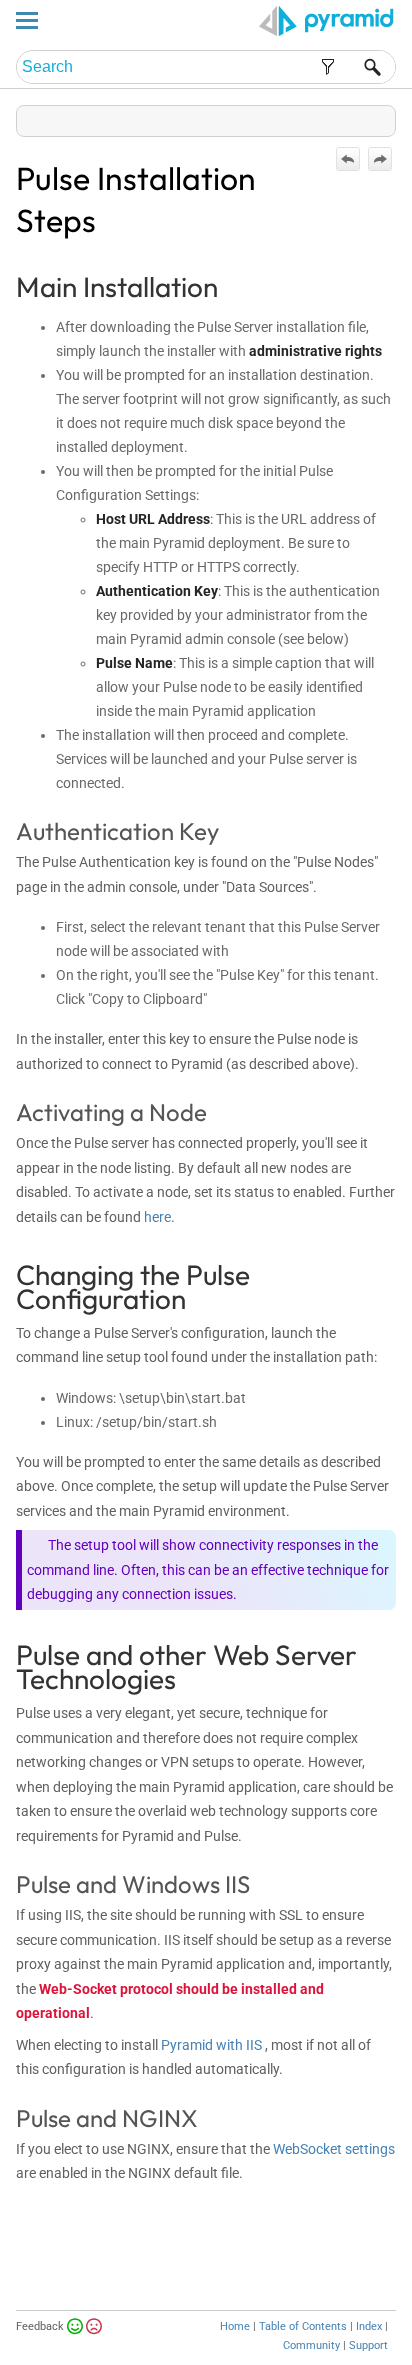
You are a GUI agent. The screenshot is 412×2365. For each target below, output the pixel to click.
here (157, 1217)
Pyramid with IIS (211, 2045)
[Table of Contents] (380, 116)
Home (235, 2326)
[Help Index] (394, 116)
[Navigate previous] (348, 159)
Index (369, 2326)
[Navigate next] (380, 159)
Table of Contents (303, 2326)
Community (311, 2345)
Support (368, 2345)
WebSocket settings (334, 2149)
